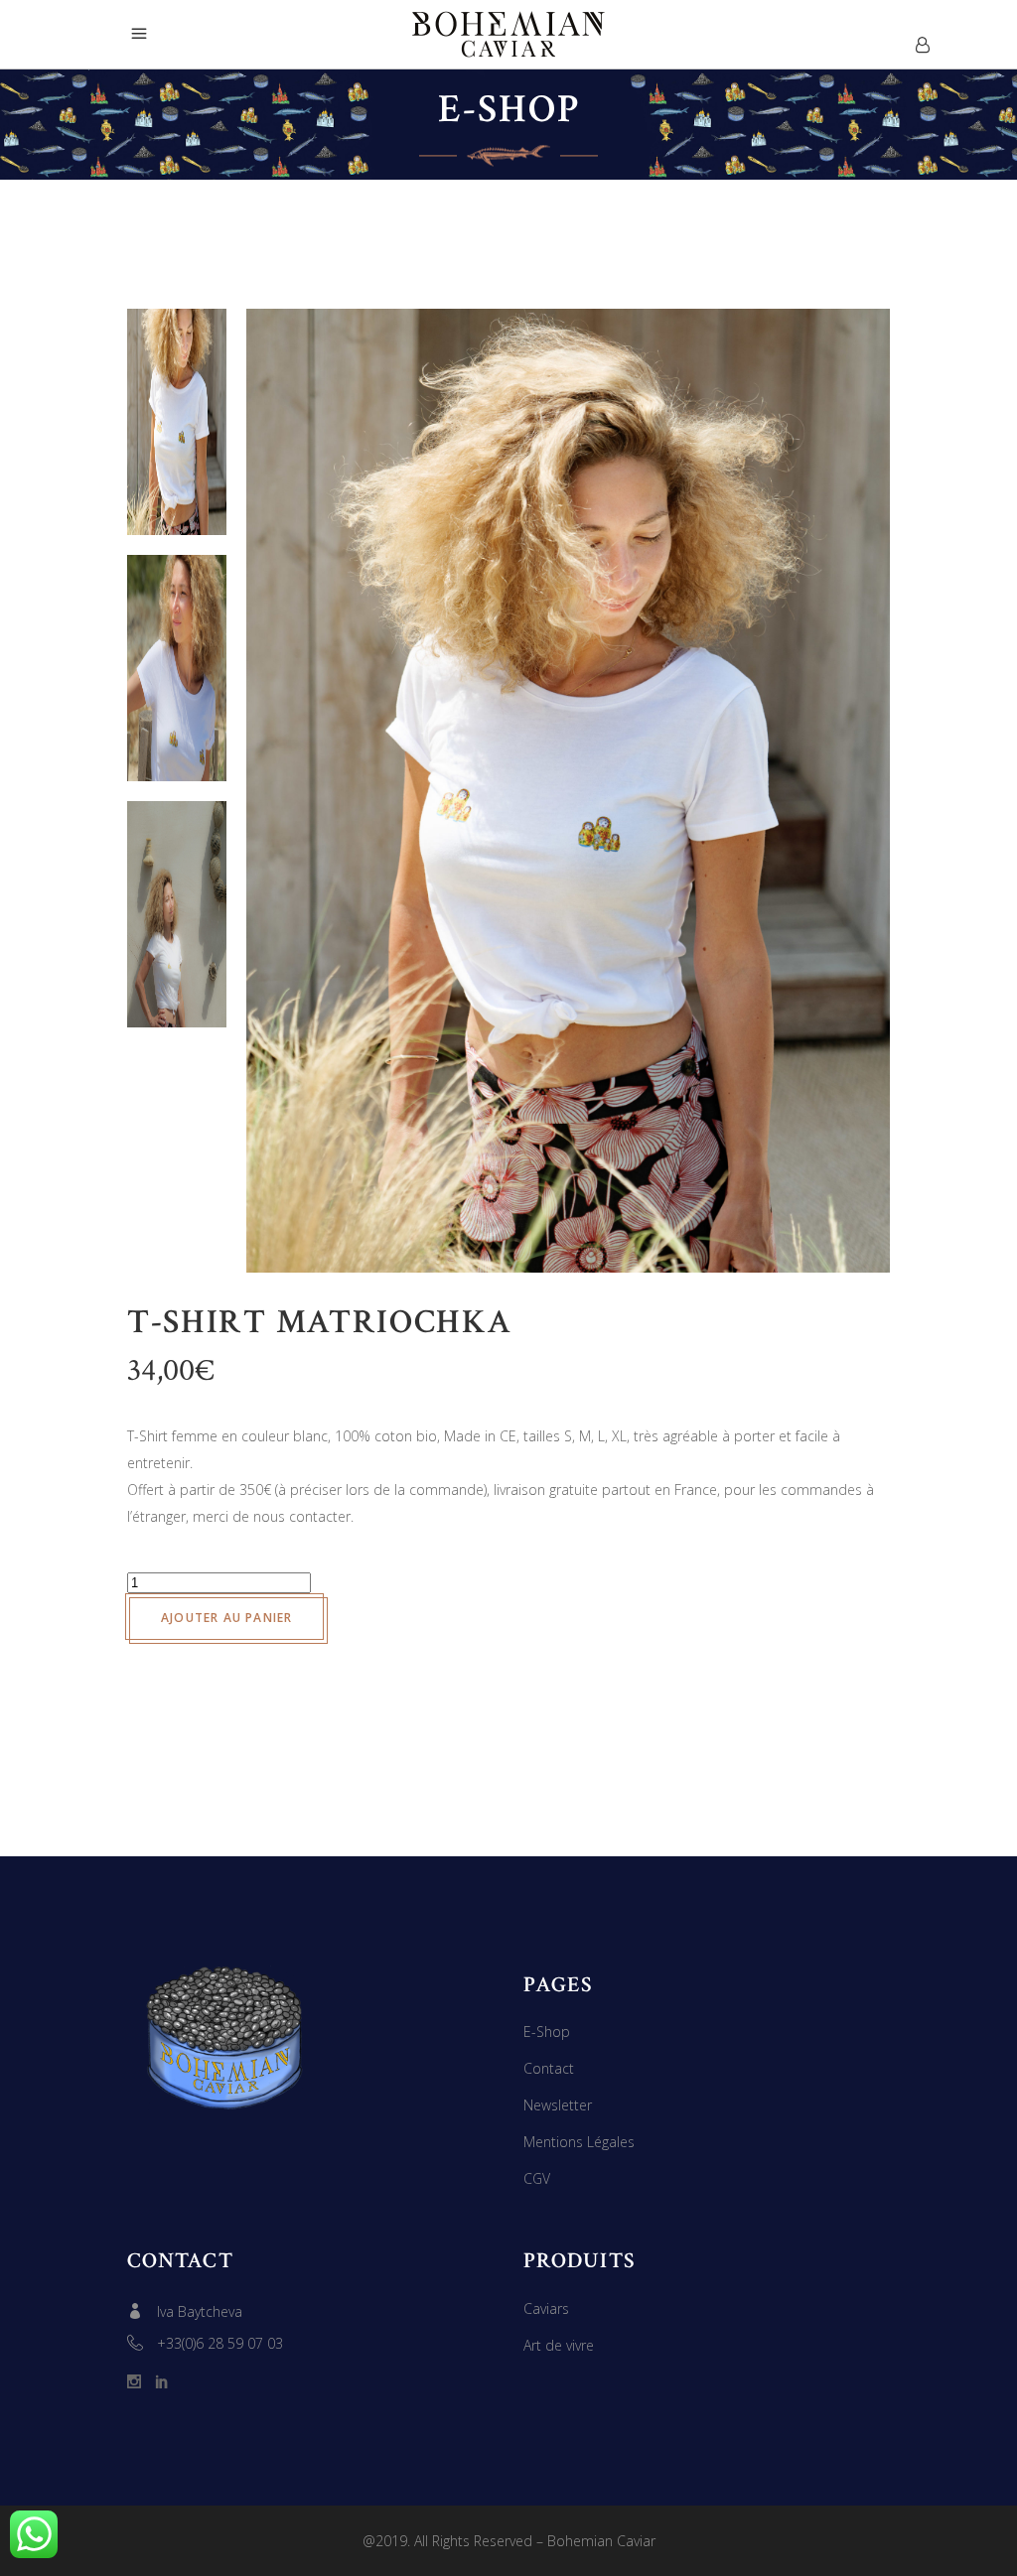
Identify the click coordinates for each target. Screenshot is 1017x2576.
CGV (537, 2178)
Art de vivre (559, 2345)
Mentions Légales (579, 2142)
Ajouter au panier (226, 1618)
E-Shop (547, 2032)
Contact (549, 2068)
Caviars (546, 2308)
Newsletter (558, 2105)
